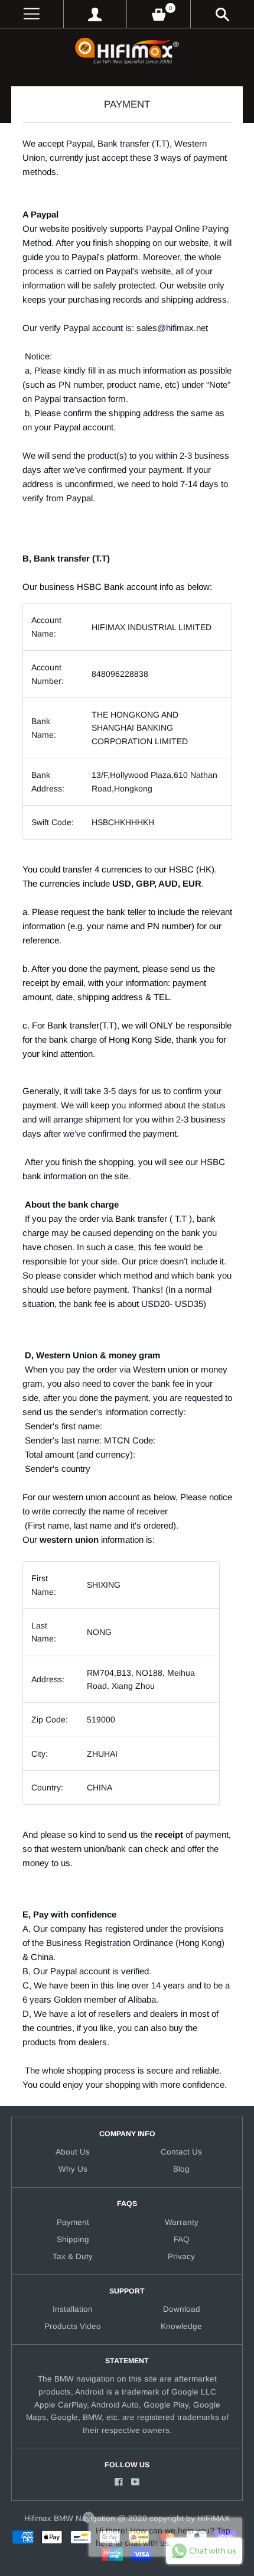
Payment (73, 2222)
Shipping (73, 2239)
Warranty (182, 2222)
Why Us (73, 2169)
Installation (73, 2309)
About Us (73, 2152)
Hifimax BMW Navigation (70, 2518)
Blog (181, 2169)
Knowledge (181, 2326)
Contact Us (181, 2152)
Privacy (181, 2257)
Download (182, 2309)
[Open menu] (32, 14)
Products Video (73, 2326)
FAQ (182, 2239)
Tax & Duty (73, 2257)
